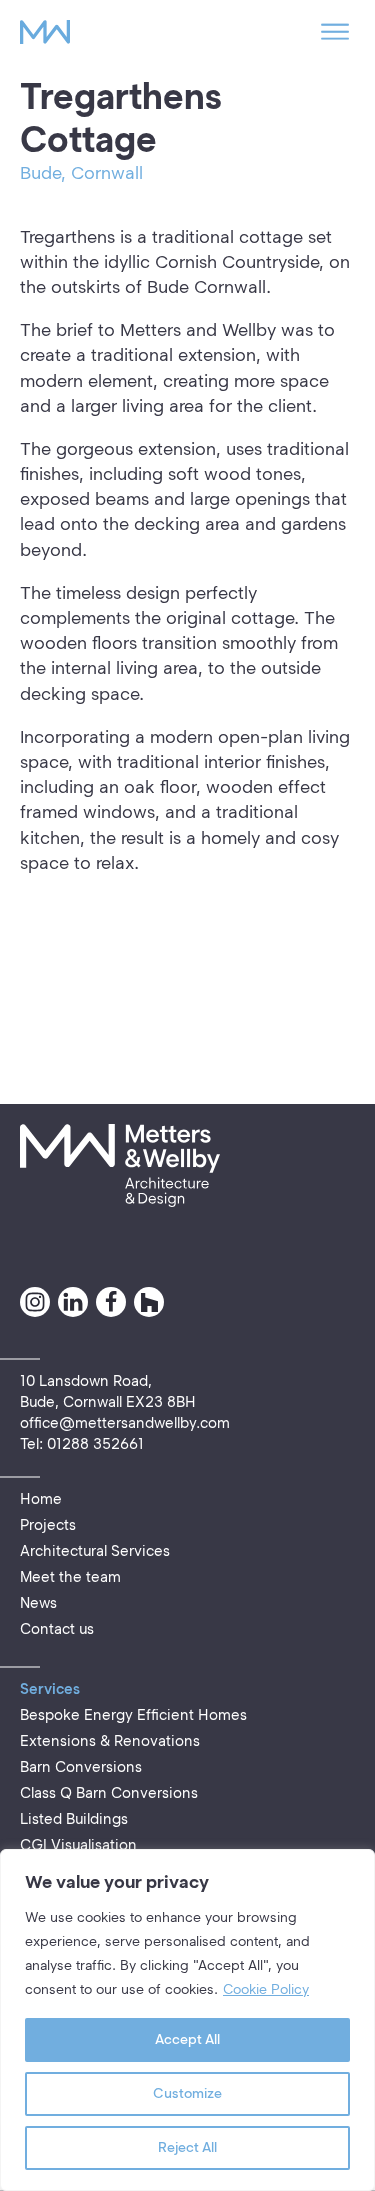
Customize (187, 2093)
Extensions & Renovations (110, 1741)
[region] (187, 2020)
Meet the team (70, 1577)
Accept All (187, 2039)
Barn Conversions (81, 1767)
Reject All (187, 2147)
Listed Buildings (74, 1819)
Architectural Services (95, 1551)
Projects (48, 1525)
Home (41, 1499)
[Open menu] (335, 32)
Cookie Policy (266, 1989)
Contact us (57, 1629)
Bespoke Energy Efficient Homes (133, 1715)
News (38, 1603)
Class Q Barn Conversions (109, 1793)
